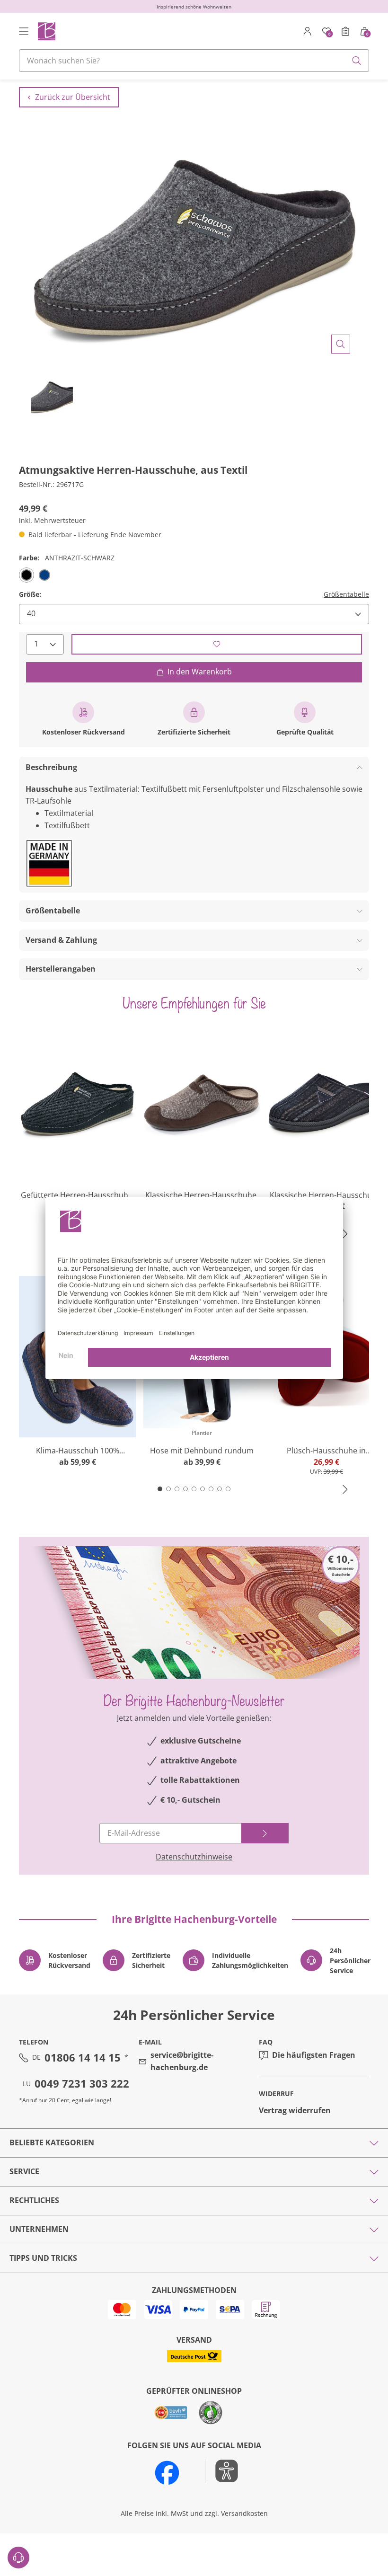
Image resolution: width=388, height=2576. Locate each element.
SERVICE (24, 2171)
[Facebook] (167, 2473)
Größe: (30, 594)
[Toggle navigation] (24, 31)
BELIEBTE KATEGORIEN (52, 2142)
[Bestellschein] (345, 31)
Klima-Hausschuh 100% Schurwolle (78, 1451)
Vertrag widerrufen (295, 2110)
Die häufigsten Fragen (314, 2055)
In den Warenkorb (200, 672)
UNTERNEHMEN (39, 2229)
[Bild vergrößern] (341, 344)
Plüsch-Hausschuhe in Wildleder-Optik (326, 1451)
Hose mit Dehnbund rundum (202, 1451)
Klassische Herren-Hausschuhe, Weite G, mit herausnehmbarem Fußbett (202, 1195)
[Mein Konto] (308, 31)
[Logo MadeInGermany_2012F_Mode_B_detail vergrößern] (49, 863)
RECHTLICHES (34, 2200)
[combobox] (194, 61)
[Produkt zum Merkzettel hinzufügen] (217, 644)
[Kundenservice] (18, 2558)
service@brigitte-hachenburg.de (182, 2061)
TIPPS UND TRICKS (43, 2258)
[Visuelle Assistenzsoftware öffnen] (222, 2471)
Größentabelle (346, 594)
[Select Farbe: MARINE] (44, 575)
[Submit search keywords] (357, 61)
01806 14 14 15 (83, 2057)
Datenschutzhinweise (194, 1857)
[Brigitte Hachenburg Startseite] (46, 31)
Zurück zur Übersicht (73, 97)
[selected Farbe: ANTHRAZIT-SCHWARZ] (26, 575)
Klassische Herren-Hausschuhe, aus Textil (326, 1195)
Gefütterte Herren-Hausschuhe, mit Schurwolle (78, 1195)
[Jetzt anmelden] (265, 1833)
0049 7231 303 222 (82, 2083)
